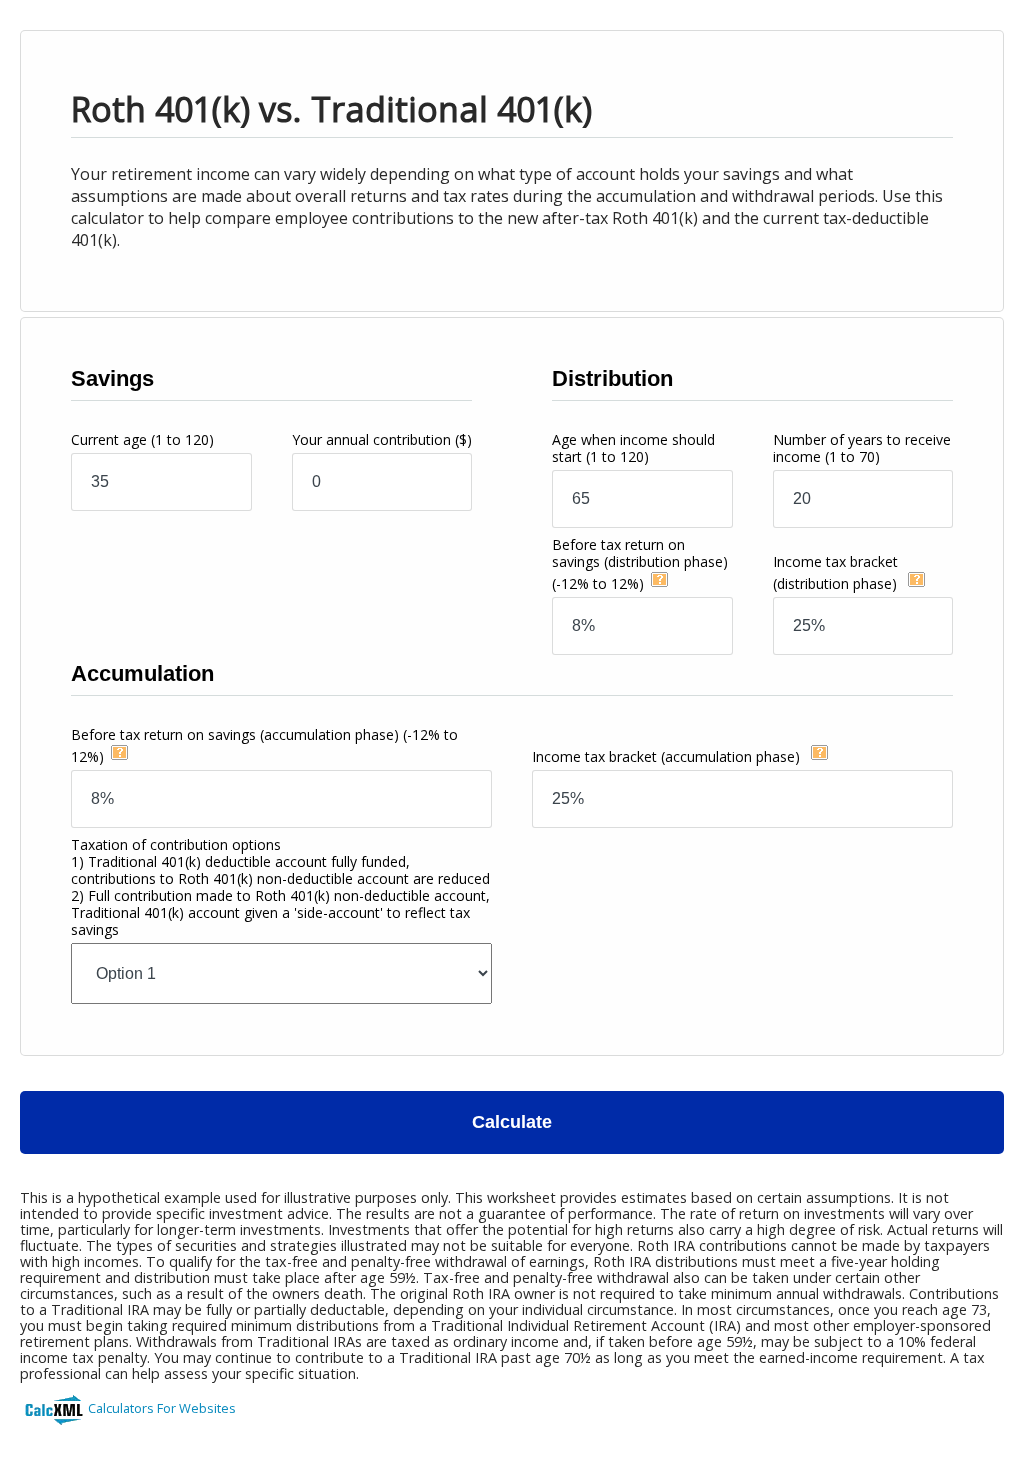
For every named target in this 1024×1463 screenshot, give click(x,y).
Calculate (512, 1122)
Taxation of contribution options (280, 887)
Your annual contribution (382, 439)
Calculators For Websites (162, 1408)
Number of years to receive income (862, 448)
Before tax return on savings (640, 564)
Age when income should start (633, 448)
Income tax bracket (666, 756)
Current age (142, 439)
